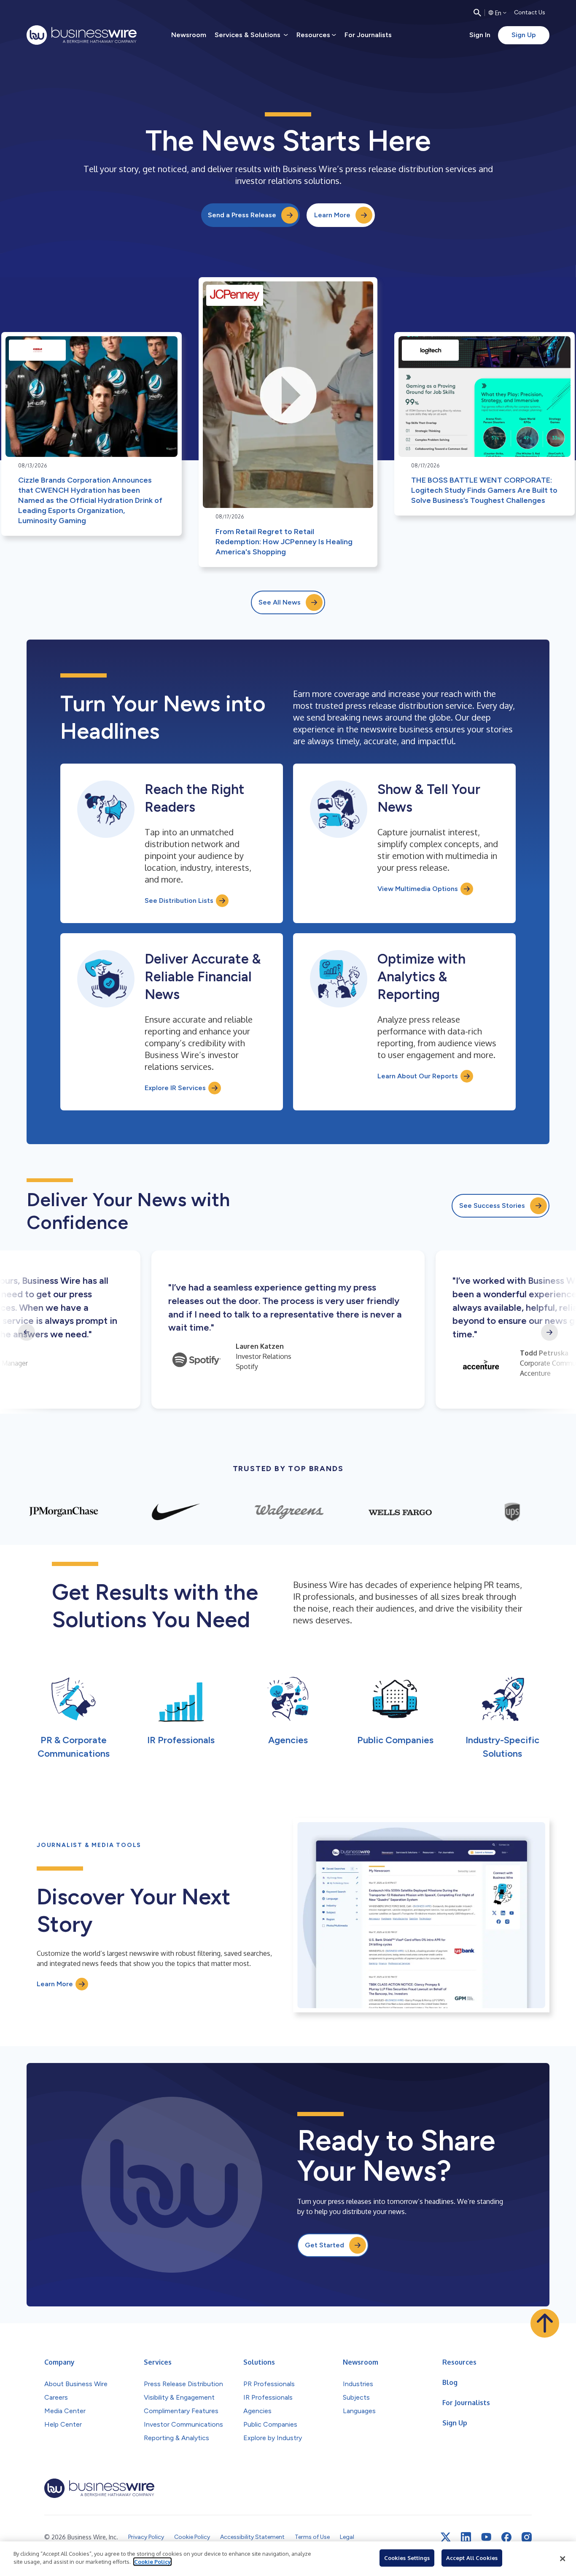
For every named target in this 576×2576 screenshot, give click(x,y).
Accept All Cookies (472, 2558)
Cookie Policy (152, 2562)
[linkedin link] (466, 2537)
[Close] (563, 2559)
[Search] (477, 13)
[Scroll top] (545, 2323)
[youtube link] (486, 2537)
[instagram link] (527, 2537)
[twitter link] (446, 2537)
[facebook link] (506, 2537)
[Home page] (82, 35)
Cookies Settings (407, 2558)
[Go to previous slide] (27, 1332)
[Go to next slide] (549, 1332)
